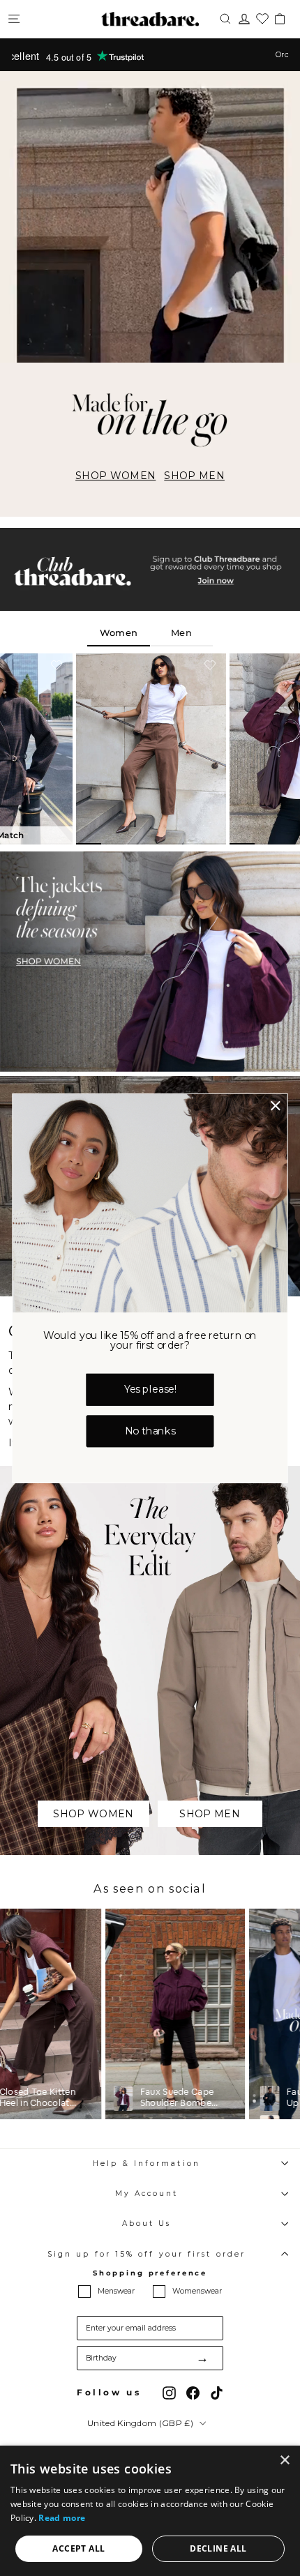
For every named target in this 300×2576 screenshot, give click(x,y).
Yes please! (150, 1389)
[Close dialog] (276, 1105)
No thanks (150, 1431)
